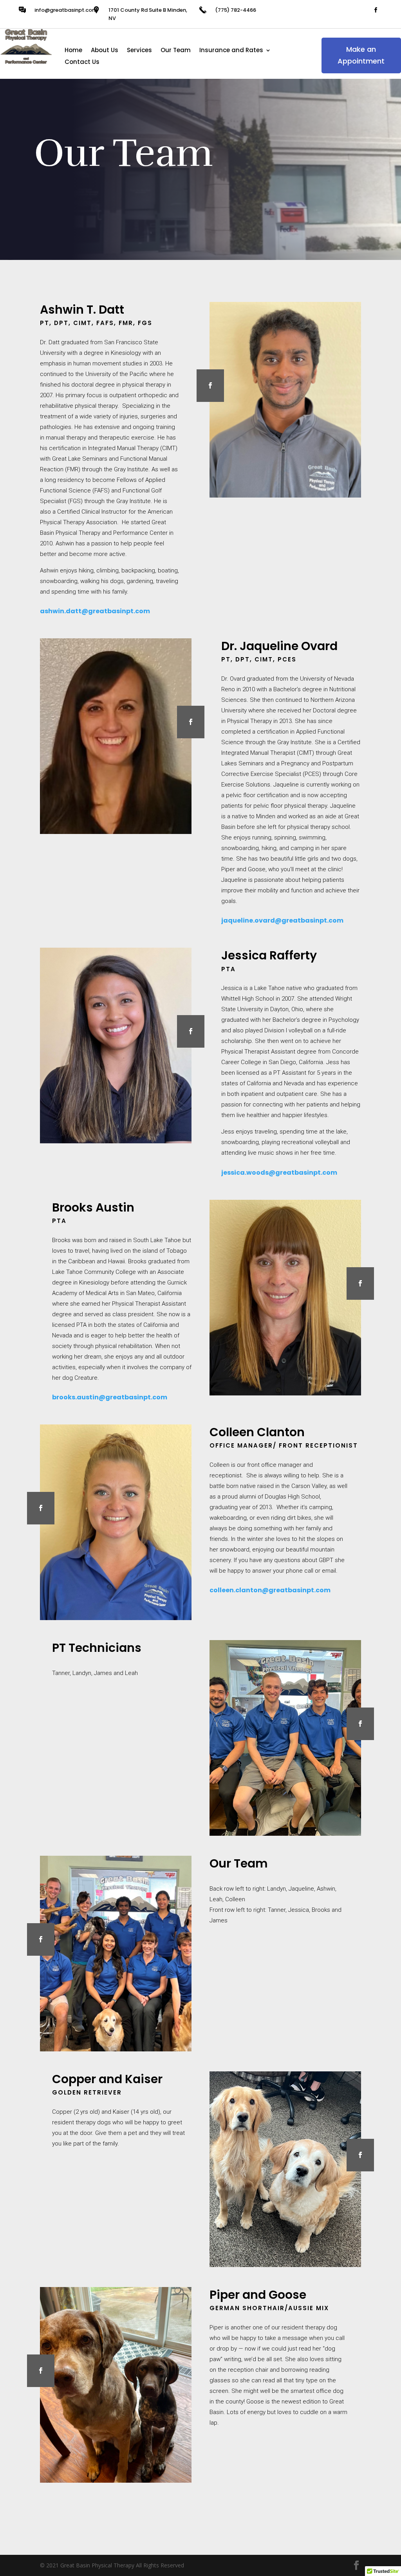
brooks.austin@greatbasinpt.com (110, 1397)
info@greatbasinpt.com (66, 10)
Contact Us (82, 63)
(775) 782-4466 (236, 10)
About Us (105, 51)
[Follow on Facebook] (376, 10)
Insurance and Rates (231, 51)
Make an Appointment (361, 55)
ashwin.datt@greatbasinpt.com (95, 611)
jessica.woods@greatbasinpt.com (279, 1173)
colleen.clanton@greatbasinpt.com (270, 1590)
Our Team (176, 51)
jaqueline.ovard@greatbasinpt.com (282, 920)
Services (139, 51)
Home (73, 51)
